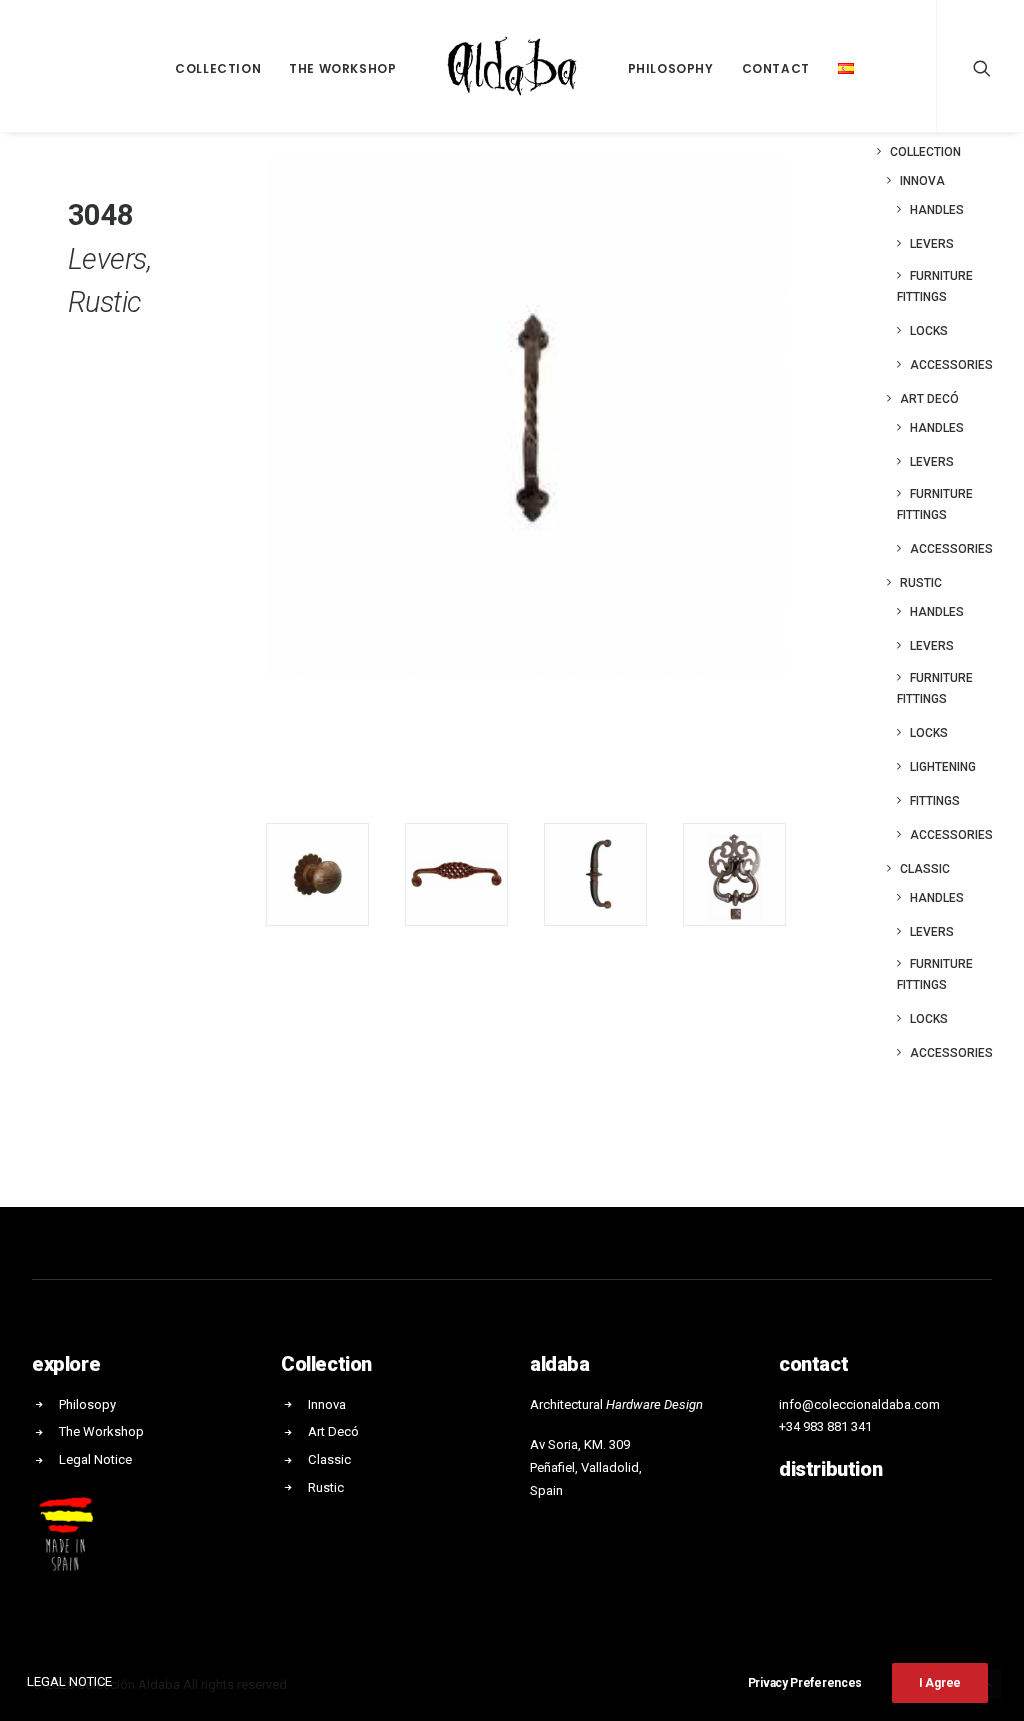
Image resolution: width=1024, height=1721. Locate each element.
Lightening (943, 767)
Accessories (951, 365)
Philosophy (671, 68)
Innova (922, 181)
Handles (937, 210)
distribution (830, 1469)
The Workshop (342, 68)
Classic (925, 869)
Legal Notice (95, 1459)
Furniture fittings (935, 286)
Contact (776, 68)
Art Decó (929, 399)
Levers (932, 244)
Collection (218, 68)
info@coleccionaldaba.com (859, 1404)
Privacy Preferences (805, 1683)
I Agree (940, 1683)
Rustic (921, 583)
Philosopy (87, 1404)
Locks (929, 331)
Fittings (935, 801)
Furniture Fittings (935, 504)
